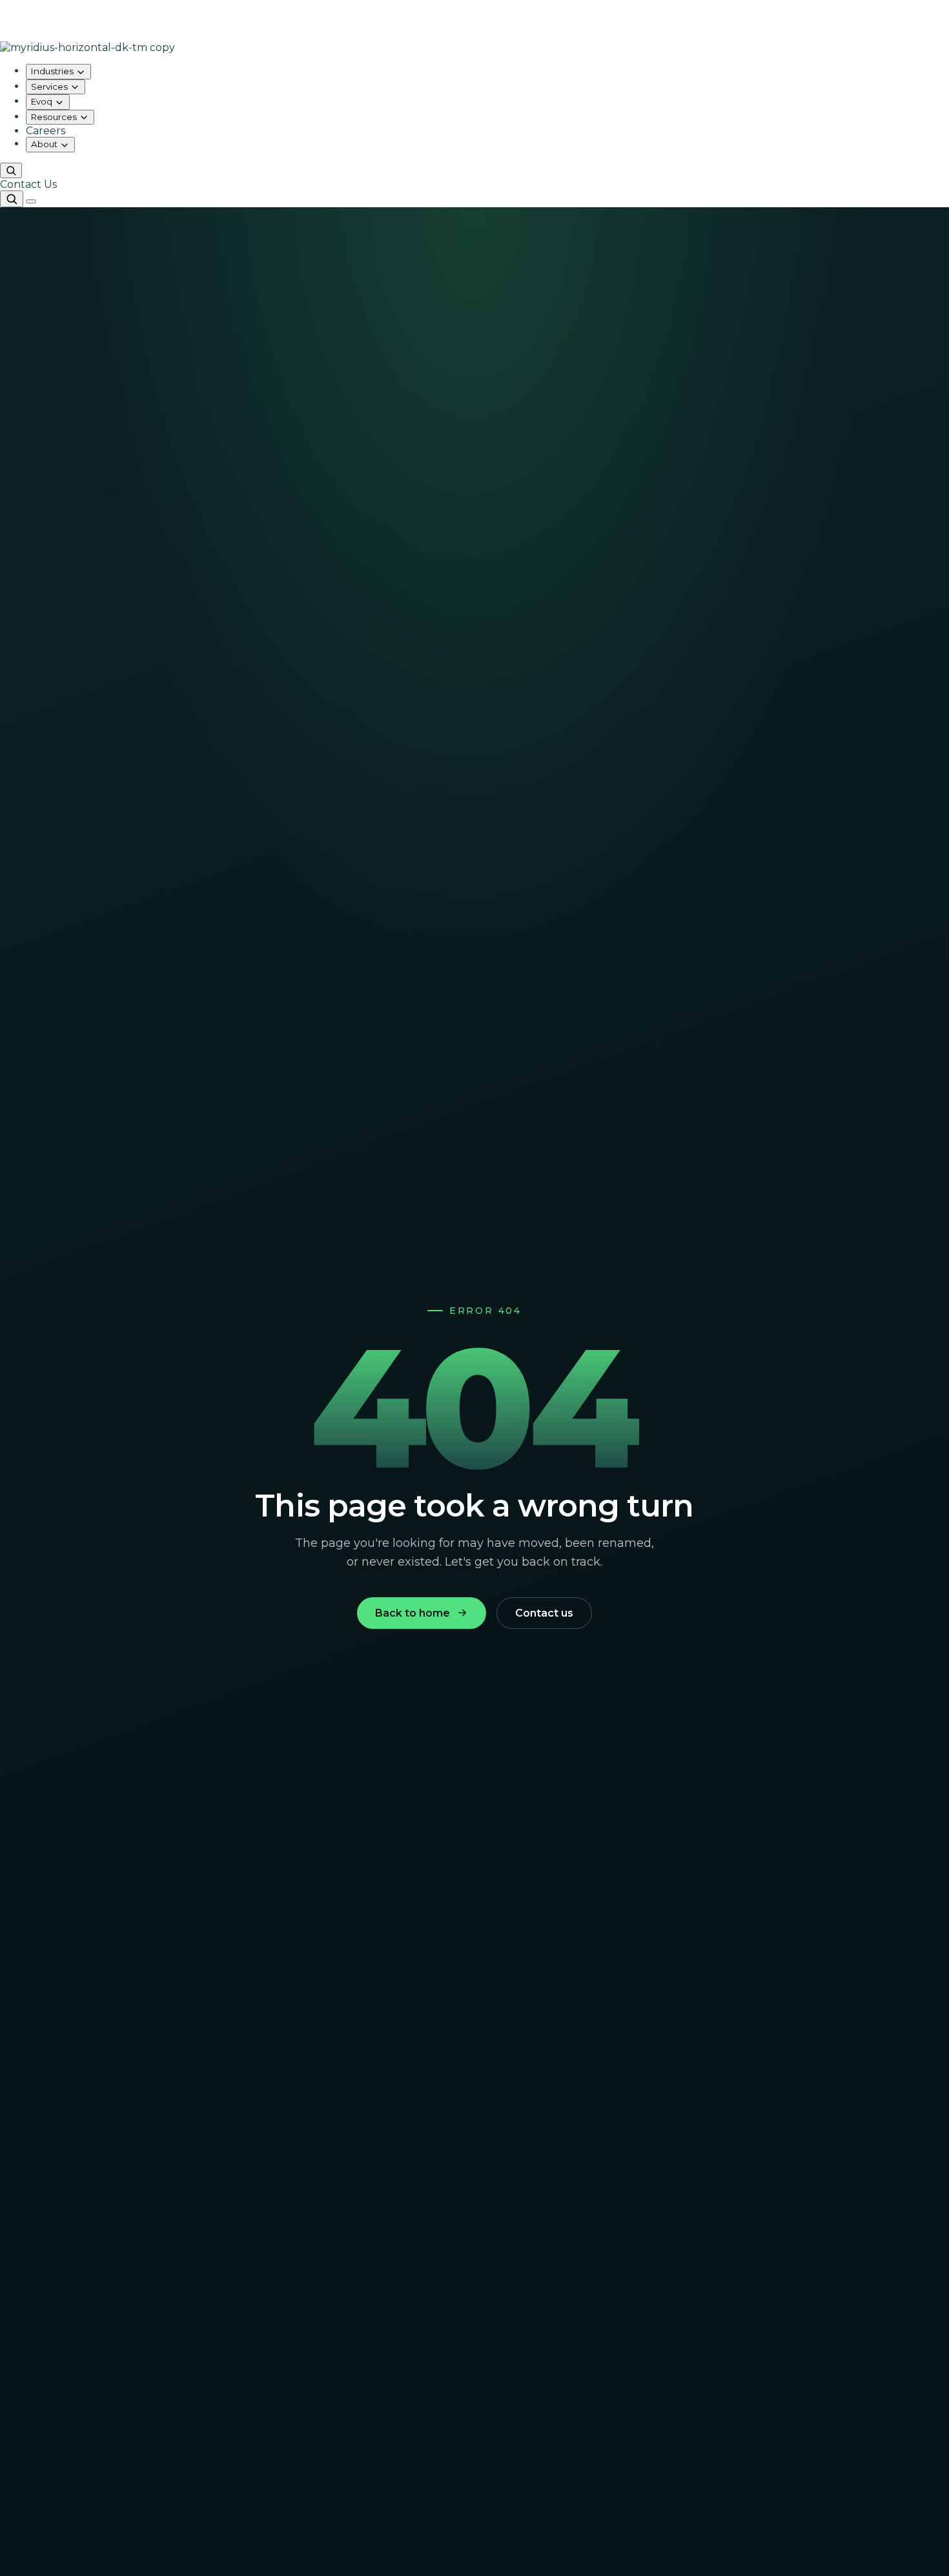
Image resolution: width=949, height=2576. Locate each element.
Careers (46, 131)
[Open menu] (31, 201)
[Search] (11, 171)
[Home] (474, 47)
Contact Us (28, 184)
